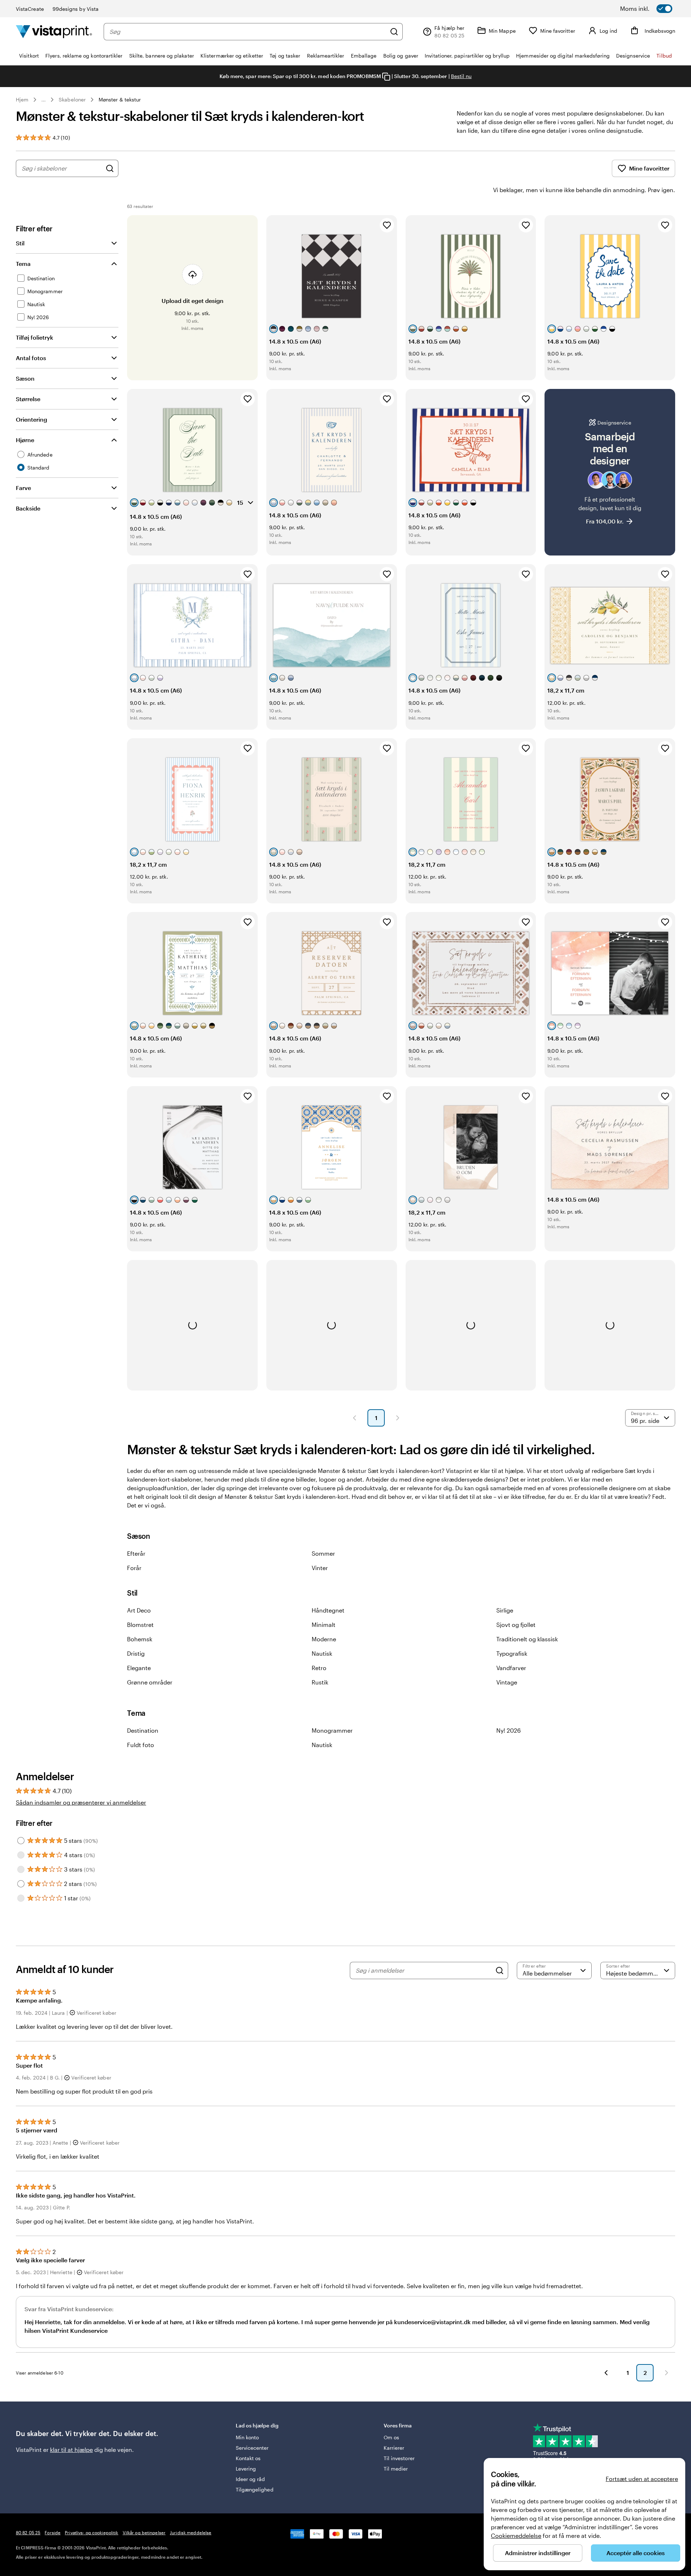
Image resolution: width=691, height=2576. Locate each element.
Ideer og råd (250, 2479)
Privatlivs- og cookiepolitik (91, 2532)
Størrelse (28, 399)
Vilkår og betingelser (144, 2532)
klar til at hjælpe (71, 2450)
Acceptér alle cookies (636, 2553)
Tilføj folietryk (35, 337)
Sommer (323, 1553)
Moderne (324, 1639)
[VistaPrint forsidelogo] (54, 31)
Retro (319, 1668)
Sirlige (505, 1610)
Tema (23, 264)
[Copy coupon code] (386, 77)
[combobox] (248, 32)
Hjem (22, 99)
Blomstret (140, 1625)
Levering (246, 2469)
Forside (53, 2532)
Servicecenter (252, 2448)
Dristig (136, 1653)
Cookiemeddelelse (516, 2536)
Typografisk (512, 1653)
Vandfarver (511, 1668)
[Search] (500, 1970)
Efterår (136, 1553)
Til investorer (399, 2458)
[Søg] (394, 32)
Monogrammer (332, 1730)
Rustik (320, 1682)
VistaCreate (30, 9)
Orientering (31, 419)
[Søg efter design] (110, 168)
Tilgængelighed (255, 2489)
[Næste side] (398, 1418)
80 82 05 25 (28, 2532)
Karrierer (394, 2448)
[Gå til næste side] (667, 2373)
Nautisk (322, 1653)
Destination (143, 1730)
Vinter (320, 1568)
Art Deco (139, 1610)
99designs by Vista (76, 9)
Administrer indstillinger (538, 2553)
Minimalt (324, 1625)
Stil (20, 243)
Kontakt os (248, 2458)
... (44, 100)
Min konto (247, 2437)
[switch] (655, 9)
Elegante (139, 1668)
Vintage (507, 1682)
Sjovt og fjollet (516, 1625)
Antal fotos (31, 358)
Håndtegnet (328, 1610)
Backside (28, 508)
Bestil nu (461, 76)
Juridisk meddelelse (191, 2532)
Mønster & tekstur (120, 99)
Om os (391, 2437)
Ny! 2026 (509, 1730)
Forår (134, 1568)
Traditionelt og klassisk (527, 1639)
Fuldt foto (141, 1745)
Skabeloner (72, 99)
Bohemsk (140, 1639)
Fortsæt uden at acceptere (642, 2479)
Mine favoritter (649, 168)
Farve (23, 488)
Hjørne (25, 440)
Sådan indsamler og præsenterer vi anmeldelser (81, 1802)
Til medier (396, 2469)
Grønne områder (150, 1682)
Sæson (25, 378)
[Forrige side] (354, 1418)
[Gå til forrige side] (606, 2373)
